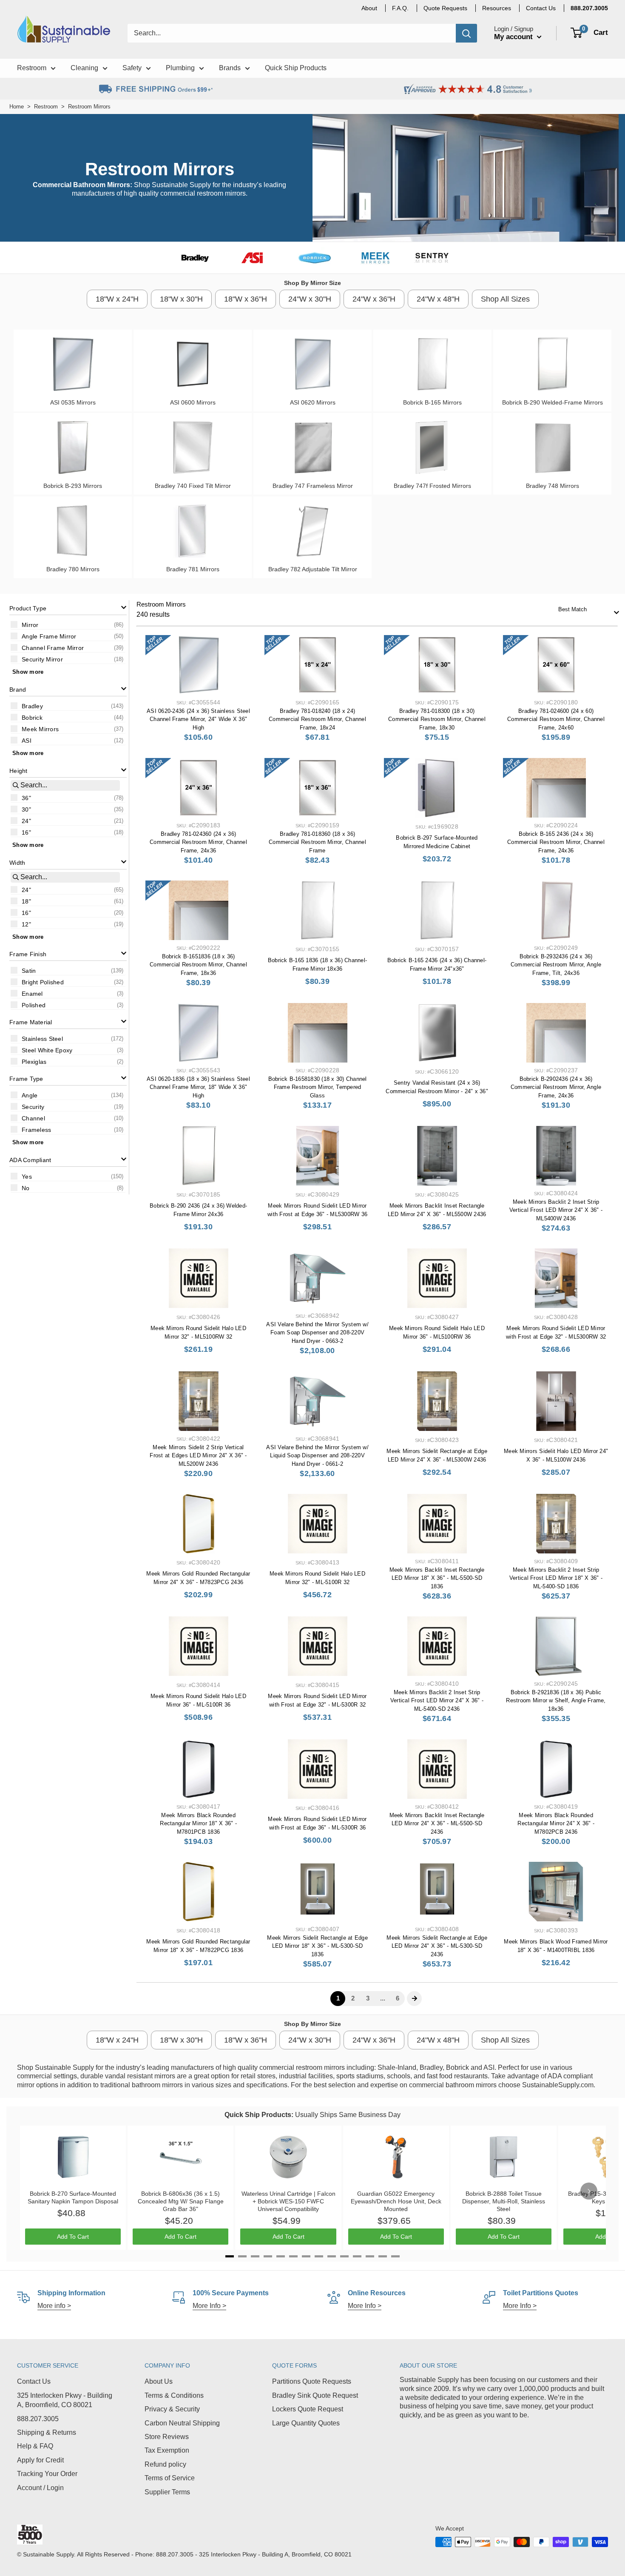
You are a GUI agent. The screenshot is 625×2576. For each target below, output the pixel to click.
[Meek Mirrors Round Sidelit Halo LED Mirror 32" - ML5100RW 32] (198, 1278)
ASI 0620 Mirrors (313, 402)
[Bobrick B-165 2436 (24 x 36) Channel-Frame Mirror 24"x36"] (437, 910)
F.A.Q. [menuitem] (400, 8)
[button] (68, 608)
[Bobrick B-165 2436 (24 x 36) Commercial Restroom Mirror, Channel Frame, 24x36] (556, 788)
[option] (68, 624)
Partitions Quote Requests (312, 2381)
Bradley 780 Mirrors (73, 569)
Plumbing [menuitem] (180, 68)
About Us (159, 2381)
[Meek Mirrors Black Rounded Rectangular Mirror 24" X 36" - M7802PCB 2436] (556, 1769)
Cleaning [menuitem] (84, 68)
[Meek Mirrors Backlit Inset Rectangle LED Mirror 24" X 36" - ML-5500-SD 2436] (437, 1769)
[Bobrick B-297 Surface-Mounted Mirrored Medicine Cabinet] (437, 788)
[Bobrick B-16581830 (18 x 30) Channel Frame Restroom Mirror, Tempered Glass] (317, 1033)
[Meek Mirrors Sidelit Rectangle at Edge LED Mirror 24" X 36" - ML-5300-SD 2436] (437, 1892)
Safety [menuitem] (132, 68)
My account (514, 37)
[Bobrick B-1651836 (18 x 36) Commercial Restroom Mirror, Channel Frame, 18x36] (198, 910)
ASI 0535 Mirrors (73, 402)
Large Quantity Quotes (306, 2423)
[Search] (466, 33)
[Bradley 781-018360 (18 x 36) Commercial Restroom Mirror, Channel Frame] (317, 788)
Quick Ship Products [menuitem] (296, 68)
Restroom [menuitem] (32, 68)
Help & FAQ (35, 2446)
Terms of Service (170, 2478)
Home (17, 107)
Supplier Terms (167, 2492)
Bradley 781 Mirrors (193, 569)
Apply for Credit (40, 2460)
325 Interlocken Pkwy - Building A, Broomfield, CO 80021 (65, 2400)
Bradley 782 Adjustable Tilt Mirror (313, 569)
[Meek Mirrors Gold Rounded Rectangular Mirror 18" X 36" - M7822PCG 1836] (198, 1892)
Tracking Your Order (47, 2474)
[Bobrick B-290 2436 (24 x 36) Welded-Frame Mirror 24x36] (198, 1156)
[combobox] (586, 610)
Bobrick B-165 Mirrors (432, 402)
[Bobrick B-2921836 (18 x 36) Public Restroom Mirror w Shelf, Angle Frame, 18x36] (556, 1646)
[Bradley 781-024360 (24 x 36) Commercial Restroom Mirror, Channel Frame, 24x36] (198, 788)
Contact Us (34, 2381)
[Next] (589, 2191)
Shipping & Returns (47, 2432)
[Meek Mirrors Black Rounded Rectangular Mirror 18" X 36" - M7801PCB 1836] (198, 1769)
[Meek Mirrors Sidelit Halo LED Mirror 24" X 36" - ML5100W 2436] (556, 1401)
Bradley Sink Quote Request (315, 2395)
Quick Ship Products (258, 2115)
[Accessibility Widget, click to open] (9, 2567)
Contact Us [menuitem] (541, 8)
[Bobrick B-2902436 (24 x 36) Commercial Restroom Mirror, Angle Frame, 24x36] (556, 1033)
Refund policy (165, 2464)
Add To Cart (73, 2237)
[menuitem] (589, 8)
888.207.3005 (38, 2419)
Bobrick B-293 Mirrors (73, 486)
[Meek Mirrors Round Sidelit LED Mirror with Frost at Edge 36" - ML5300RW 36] (317, 1156)
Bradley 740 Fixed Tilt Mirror (193, 486)
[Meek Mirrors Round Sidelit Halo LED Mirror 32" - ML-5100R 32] (317, 1524)
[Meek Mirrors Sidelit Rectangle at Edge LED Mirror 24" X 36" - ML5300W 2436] (437, 1401)
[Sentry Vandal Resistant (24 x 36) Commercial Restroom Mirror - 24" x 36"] (437, 1033)
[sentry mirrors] (432, 258)
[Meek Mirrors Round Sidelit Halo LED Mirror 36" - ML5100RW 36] (437, 1278)
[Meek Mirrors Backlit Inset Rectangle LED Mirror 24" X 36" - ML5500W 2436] (437, 1156)
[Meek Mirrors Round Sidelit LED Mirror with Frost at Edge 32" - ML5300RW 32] (556, 1278)
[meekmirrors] (375, 258)
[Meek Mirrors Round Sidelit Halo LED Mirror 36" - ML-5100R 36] (198, 1646)
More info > (54, 2306)
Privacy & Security (172, 2409)
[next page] (415, 1998)
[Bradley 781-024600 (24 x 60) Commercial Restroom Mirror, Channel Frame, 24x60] (556, 665)
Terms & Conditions (174, 2395)
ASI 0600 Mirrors (193, 402)
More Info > (209, 2306)
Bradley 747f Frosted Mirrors (432, 486)
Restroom (46, 107)
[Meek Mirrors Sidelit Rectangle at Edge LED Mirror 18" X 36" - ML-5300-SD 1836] (317, 1892)
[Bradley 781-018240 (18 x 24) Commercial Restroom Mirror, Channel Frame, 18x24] (317, 665)
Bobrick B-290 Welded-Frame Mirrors (553, 402)
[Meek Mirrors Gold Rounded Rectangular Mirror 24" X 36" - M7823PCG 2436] (198, 1524)
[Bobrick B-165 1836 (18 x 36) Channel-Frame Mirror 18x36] (317, 910)
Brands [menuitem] (230, 68)
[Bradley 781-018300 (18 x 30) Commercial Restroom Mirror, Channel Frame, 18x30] (437, 665)
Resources (497, 8)
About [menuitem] (369, 8)
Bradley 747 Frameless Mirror (313, 486)
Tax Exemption (167, 2450)
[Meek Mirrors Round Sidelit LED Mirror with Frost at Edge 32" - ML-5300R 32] (317, 1646)
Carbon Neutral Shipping (182, 2423)
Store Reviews (167, 2437)
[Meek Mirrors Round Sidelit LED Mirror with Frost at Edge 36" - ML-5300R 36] (317, 1769)
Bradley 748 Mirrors (553, 486)
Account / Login (40, 2488)
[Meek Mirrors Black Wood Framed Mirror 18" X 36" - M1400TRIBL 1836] (556, 1892)
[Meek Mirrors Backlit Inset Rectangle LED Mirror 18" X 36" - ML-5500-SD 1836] (437, 1524)
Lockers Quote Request (308, 2409)
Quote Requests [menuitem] (445, 8)
